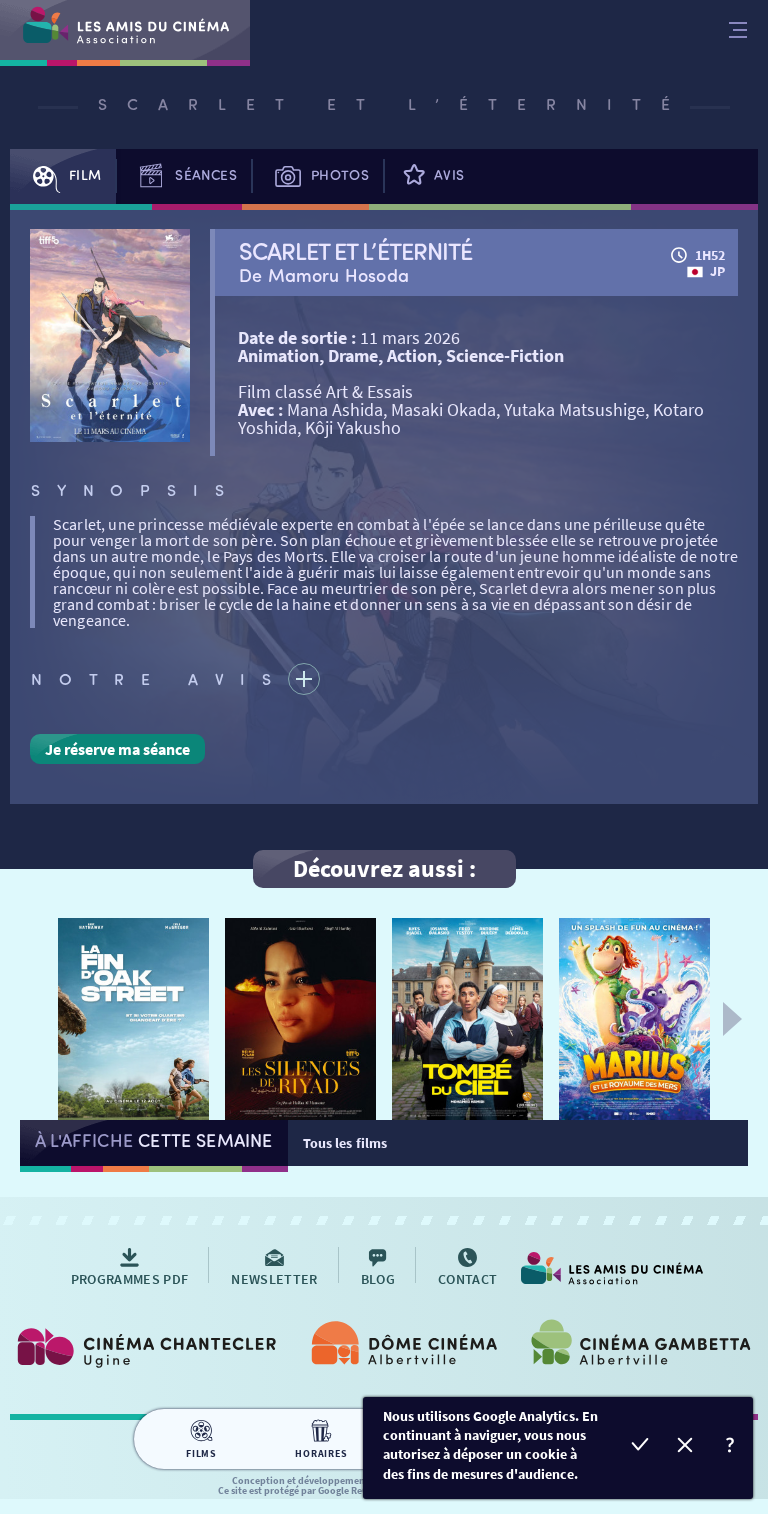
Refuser (685, 1447)
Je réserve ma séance (117, 749)
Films (201, 1453)
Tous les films (345, 1143)
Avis (449, 174)
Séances (205, 174)
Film (85, 174)
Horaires (321, 1453)
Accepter (640, 1447)
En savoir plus (730, 1447)
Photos (340, 174)
